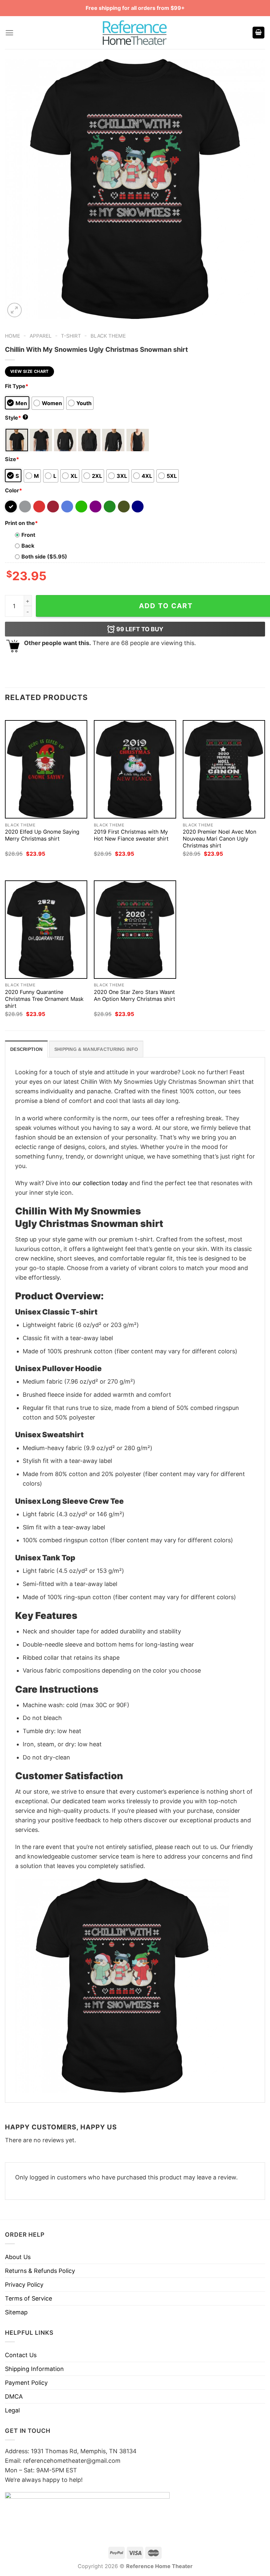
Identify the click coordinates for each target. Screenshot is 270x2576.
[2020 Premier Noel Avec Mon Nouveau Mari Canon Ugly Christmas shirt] (224, 769)
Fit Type (17, 386)
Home (13, 336)
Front (28, 535)
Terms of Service (28, 2298)
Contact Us (21, 2355)
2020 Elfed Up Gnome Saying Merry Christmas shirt (42, 835)
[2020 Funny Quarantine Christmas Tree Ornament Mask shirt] (46, 930)
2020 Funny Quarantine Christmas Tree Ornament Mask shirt (44, 999)
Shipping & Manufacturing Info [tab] (96, 1049)
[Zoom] (14, 310)
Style (16, 418)
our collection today (100, 1183)
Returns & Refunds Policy (40, 2271)
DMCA (14, 2396)
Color (13, 490)
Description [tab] (26, 1049)
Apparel (41, 336)
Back (28, 546)
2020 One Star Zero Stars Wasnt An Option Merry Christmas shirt (135, 995)
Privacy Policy (24, 2285)
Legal (12, 2410)
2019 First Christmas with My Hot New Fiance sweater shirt (131, 835)
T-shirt (71, 336)
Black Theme (108, 336)
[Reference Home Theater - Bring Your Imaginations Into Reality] (135, 33)
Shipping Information (34, 2369)
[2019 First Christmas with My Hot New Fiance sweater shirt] (135, 769)
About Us (18, 2257)
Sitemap (16, 2312)
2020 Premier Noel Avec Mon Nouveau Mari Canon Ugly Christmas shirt (219, 839)
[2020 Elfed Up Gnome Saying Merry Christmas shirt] (46, 769)
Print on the (21, 523)
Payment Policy (26, 2383)
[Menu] (9, 33)
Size (12, 459)
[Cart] (258, 33)
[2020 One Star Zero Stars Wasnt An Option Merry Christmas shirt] (135, 930)
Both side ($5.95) (44, 557)
